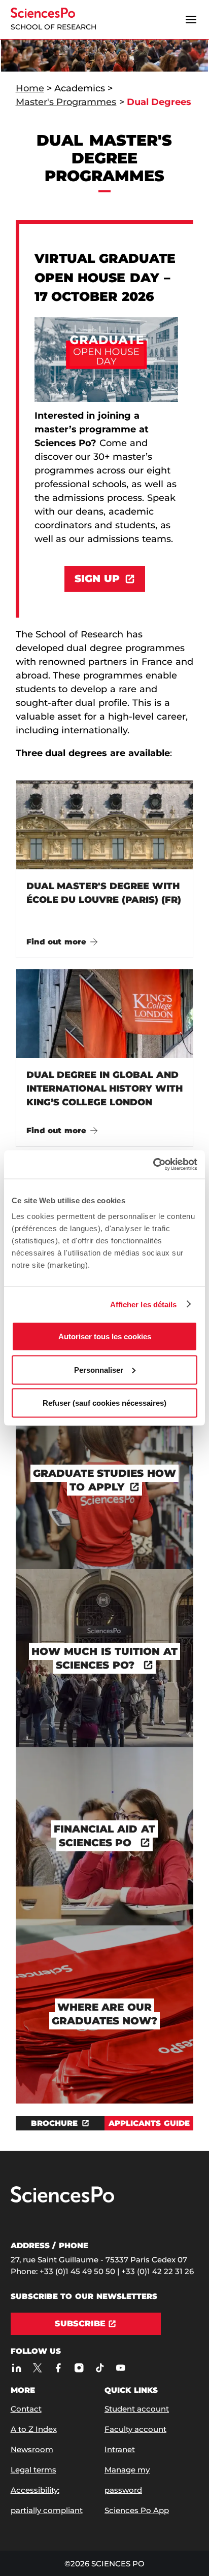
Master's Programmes (66, 102)
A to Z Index (34, 2429)
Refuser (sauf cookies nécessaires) (104, 1403)
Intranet (120, 2449)
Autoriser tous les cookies (105, 1336)
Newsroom (32, 2449)
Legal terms (33, 2470)
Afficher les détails (144, 1304)
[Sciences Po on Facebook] (59, 2368)
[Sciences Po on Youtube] (121, 2368)
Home (30, 88)
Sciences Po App (137, 2510)
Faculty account (135, 2429)
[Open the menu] (191, 20)
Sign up (97, 579)
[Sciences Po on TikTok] (100, 2368)
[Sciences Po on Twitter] (38, 2368)
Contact (26, 2409)
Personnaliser (99, 1369)
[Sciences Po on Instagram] (79, 2368)
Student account (137, 2409)
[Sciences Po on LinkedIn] (17, 2368)
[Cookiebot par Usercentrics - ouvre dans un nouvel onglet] (153, 1165)
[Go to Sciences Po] (62, 2200)
